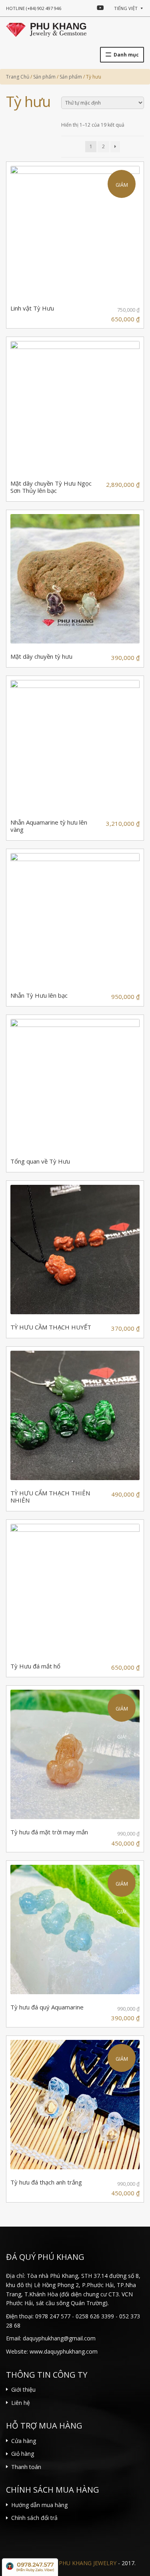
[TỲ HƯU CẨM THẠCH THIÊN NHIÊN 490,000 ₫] (75, 1415)
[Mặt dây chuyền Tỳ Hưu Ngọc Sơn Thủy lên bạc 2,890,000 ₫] (75, 406)
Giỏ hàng (23, 2454)
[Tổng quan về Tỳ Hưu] (75, 1084)
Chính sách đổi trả (34, 2518)
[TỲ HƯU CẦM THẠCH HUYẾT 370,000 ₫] (75, 1250)
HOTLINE (34, 8)
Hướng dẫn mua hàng (39, 2505)
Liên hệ (21, 2403)
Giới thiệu (23, 2389)
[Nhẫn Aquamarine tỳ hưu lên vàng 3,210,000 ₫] (75, 745)
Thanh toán (26, 2467)
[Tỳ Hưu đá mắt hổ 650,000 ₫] (75, 1589)
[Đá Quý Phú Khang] (46, 29)
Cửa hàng (24, 2441)
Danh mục (126, 55)
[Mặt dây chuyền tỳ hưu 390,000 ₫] (75, 579)
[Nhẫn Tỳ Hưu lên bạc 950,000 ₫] (75, 918)
